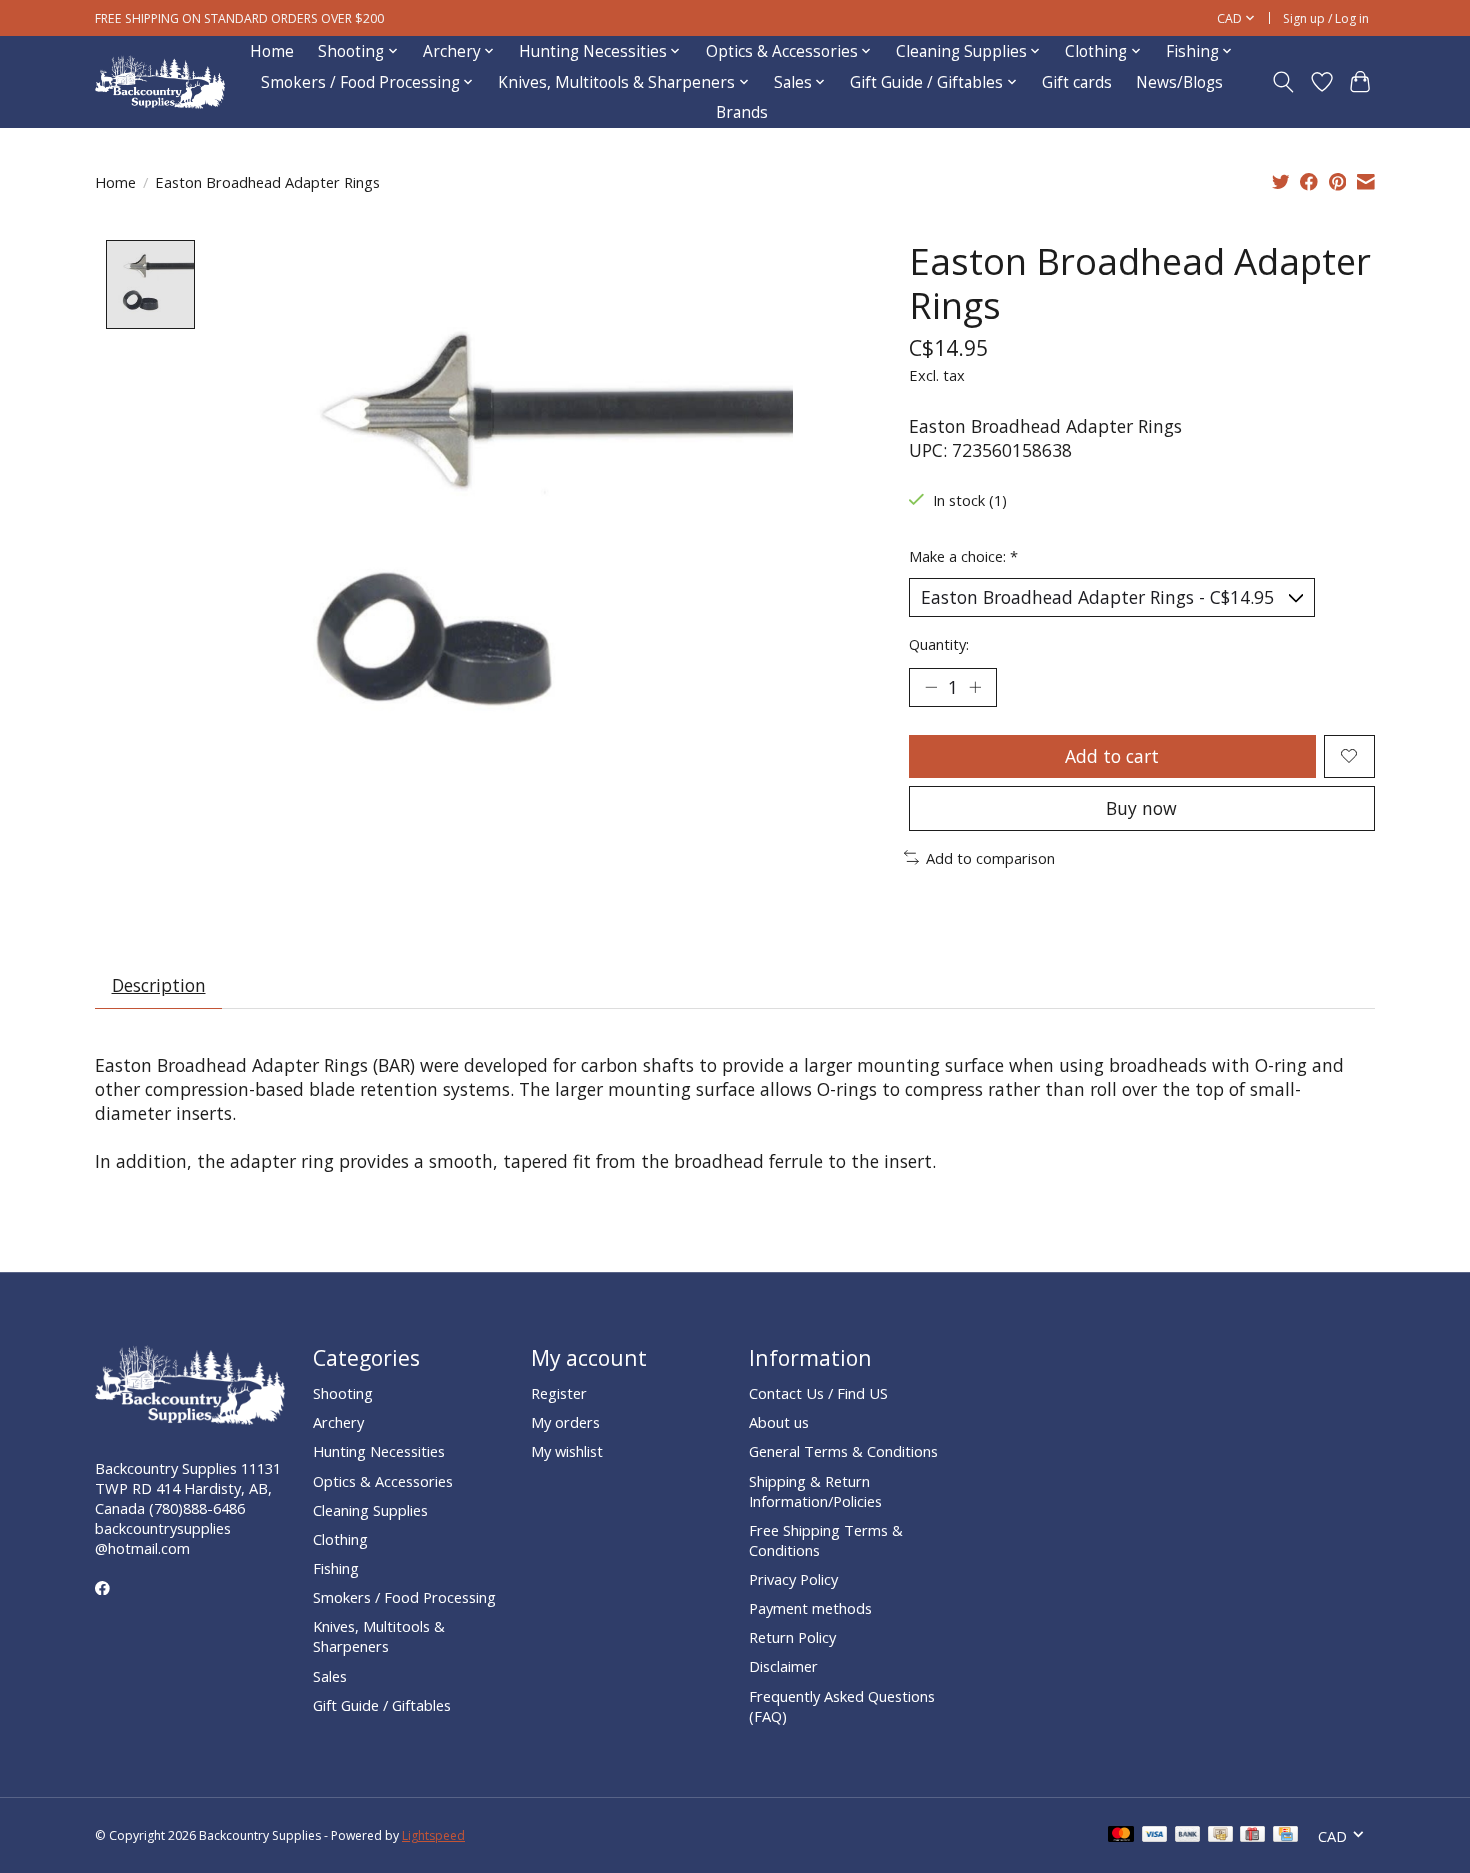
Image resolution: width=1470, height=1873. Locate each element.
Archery (338, 1422)
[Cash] (1220, 1836)
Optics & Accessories (383, 1481)
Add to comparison (990, 858)
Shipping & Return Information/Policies (815, 1491)
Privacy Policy (793, 1579)
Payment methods (810, 1608)
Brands (742, 112)
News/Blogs (1179, 82)
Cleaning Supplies (370, 1510)
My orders (565, 1422)
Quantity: (939, 644)
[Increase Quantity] (975, 687)
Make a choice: (963, 556)
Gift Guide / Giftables (382, 1705)
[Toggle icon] (1283, 82)
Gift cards (1077, 82)
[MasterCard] (1121, 1836)
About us (779, 1422)
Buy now (1141, 808)
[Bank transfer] (1188, 1836)
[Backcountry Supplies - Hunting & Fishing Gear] (160, 82)
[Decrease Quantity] (931, 687)
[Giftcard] (1252, 1836)
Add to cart (1112, 756)
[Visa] (1155, 1836)
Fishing (336, 1568)
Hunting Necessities (379, 1451)
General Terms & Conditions (843, 1451)
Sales (330, 1676)
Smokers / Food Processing (404, 1597)
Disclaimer (783, 1666)
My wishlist (567, 1451)
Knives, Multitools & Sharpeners (379, 1636)
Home (272, 51)
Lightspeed (433, 1835)
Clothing (340, 1539)
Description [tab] (159, 985)
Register (559, 1393)
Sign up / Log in (1326, 18)
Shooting (343, 1393)
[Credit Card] (1285, 1836)
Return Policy (792, 1637)
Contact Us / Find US (818, 1393)
